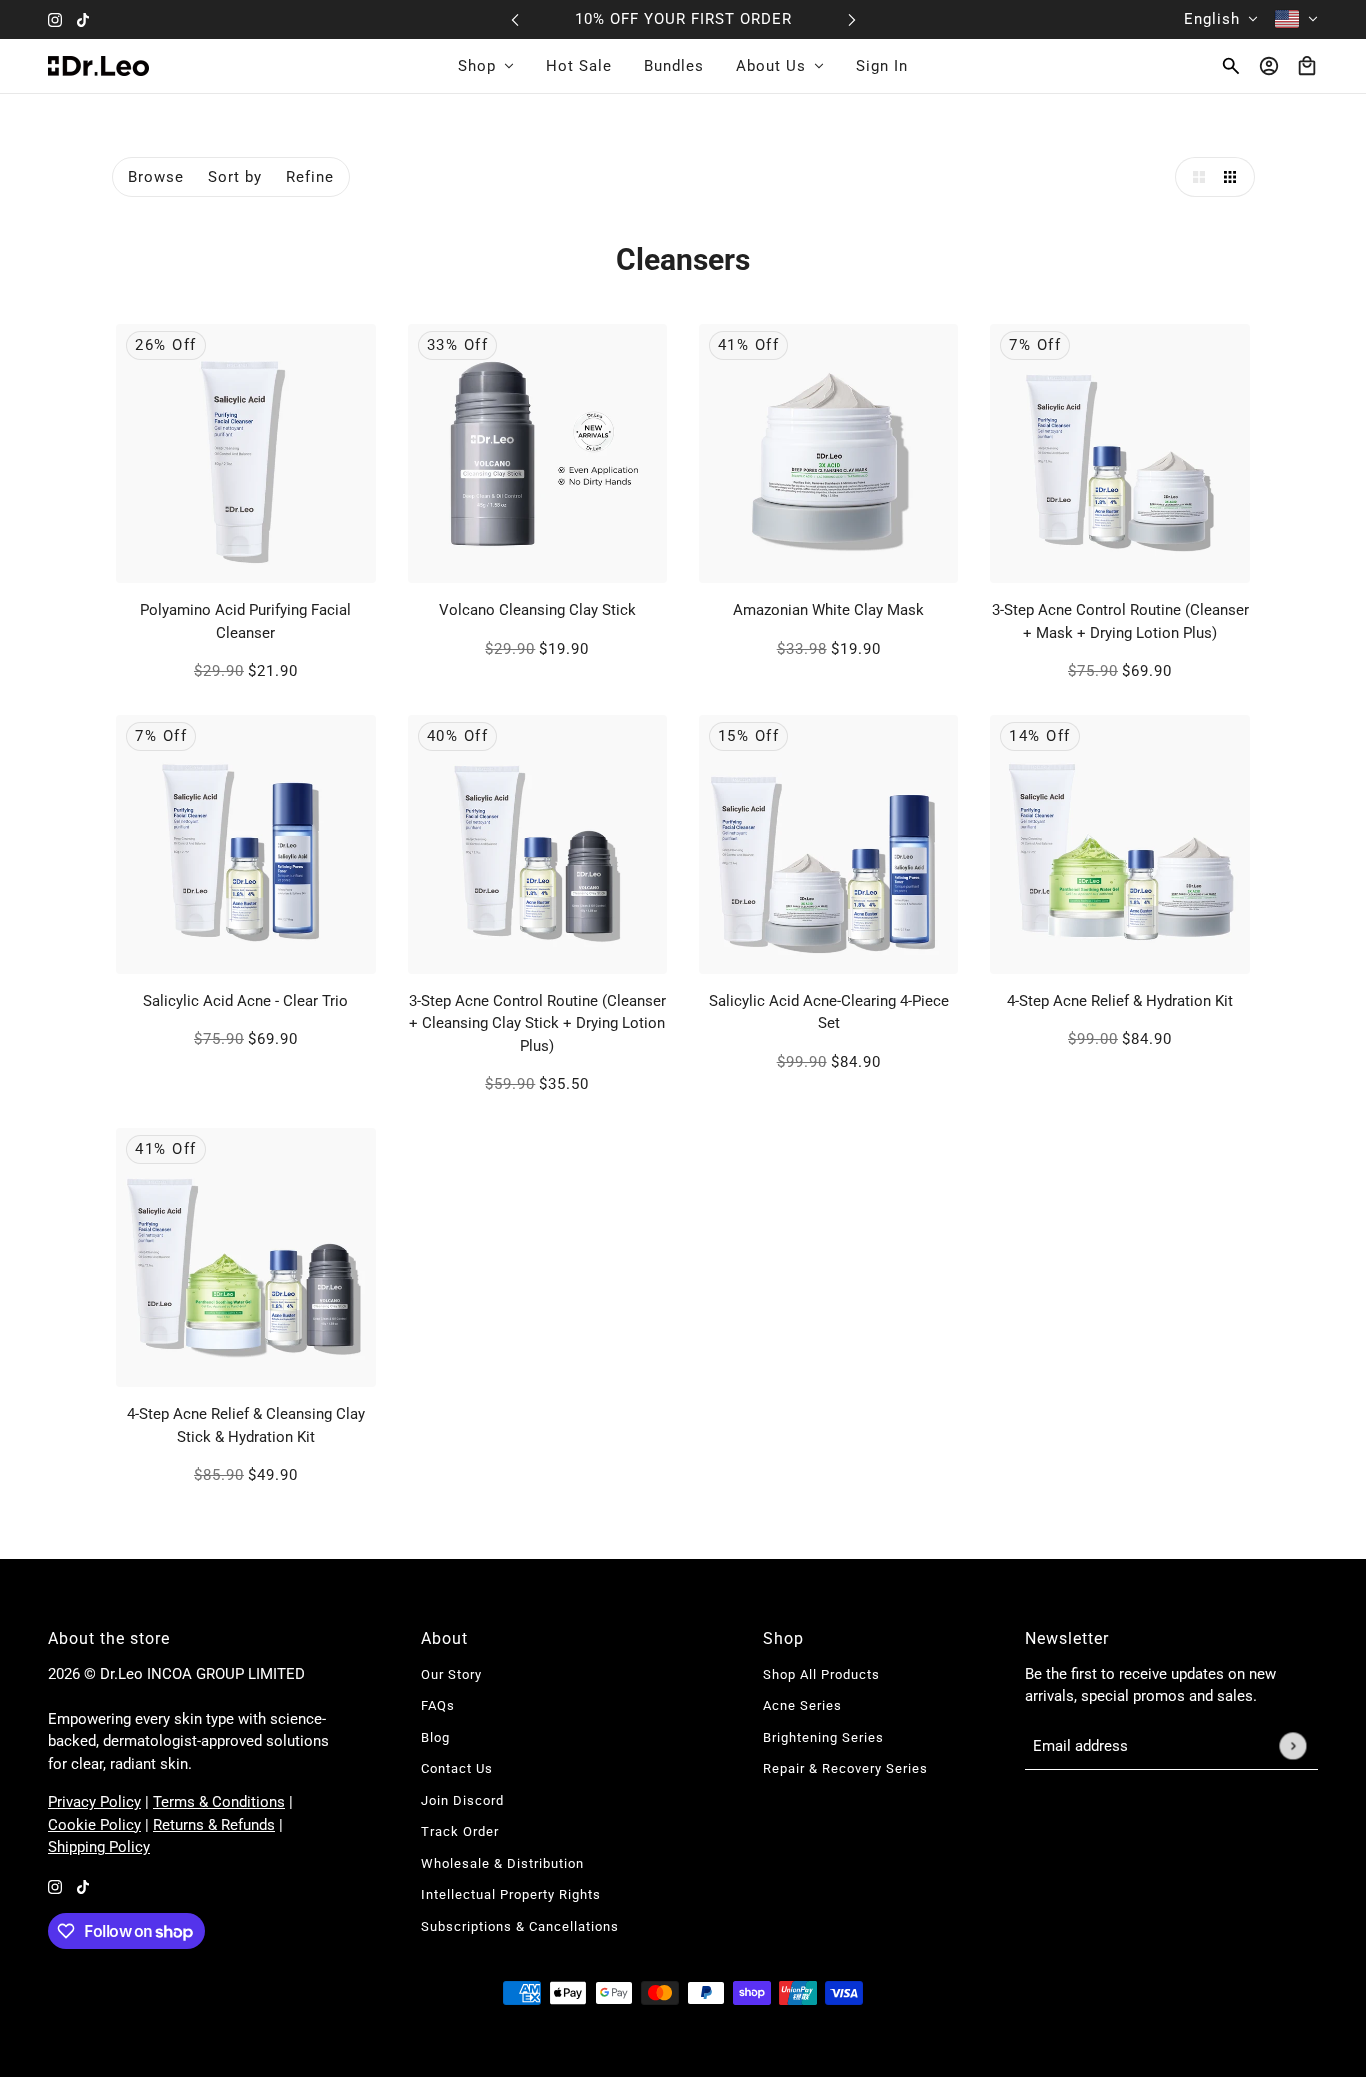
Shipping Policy (99, 1847)
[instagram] (55, 19)
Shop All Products (821, 1674)
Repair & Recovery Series (845, 1768)
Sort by (235, 177)
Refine (310, 177)
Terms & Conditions (219, 1802)
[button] (1195, 177)
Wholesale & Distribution (502, 1863)
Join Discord (462, 1800)
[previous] (515, 19)
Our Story (451, 1674)
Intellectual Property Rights (511, 1894)
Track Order (460, 1831)
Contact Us (457, 1768)
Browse (156, 177)
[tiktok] (83, 19)
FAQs (438, 1705)
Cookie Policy (94, 1825)
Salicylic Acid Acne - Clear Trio (245, 1001)
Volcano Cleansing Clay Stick (537, 610)
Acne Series (802, 1705)
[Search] (1231, 66)
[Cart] (1307, 66)
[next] (852, 19)
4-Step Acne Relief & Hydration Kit (1120, 1001)
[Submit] (1292, 1746)
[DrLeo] (98, 66)
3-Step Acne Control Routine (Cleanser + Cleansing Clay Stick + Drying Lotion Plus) (537, 1023)
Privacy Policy (94, 1802)
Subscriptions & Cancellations (520, 1926)
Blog (435, 1737)
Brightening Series (823, 1737)
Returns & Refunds (214, 1825)
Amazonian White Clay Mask (828, 610)
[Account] (1269, 66)
